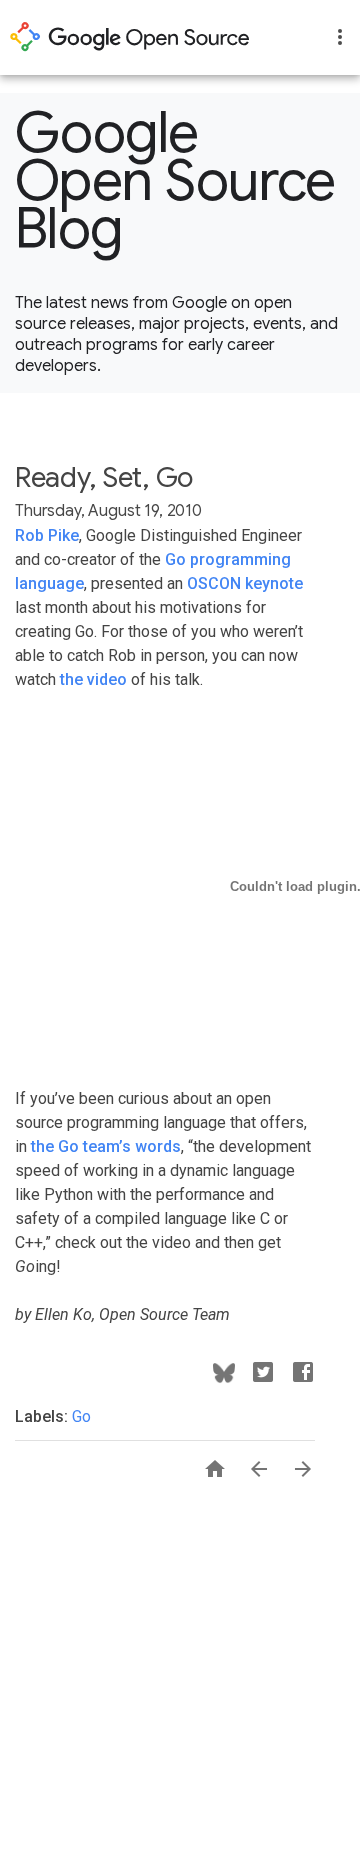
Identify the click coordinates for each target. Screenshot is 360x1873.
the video (93, 679)
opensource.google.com (130, 37)
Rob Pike (47, 535)
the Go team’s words (106, 1146)
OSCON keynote (245, 583)
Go (81, 1416)
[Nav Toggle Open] (340, 37)
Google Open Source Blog (175, 181)
